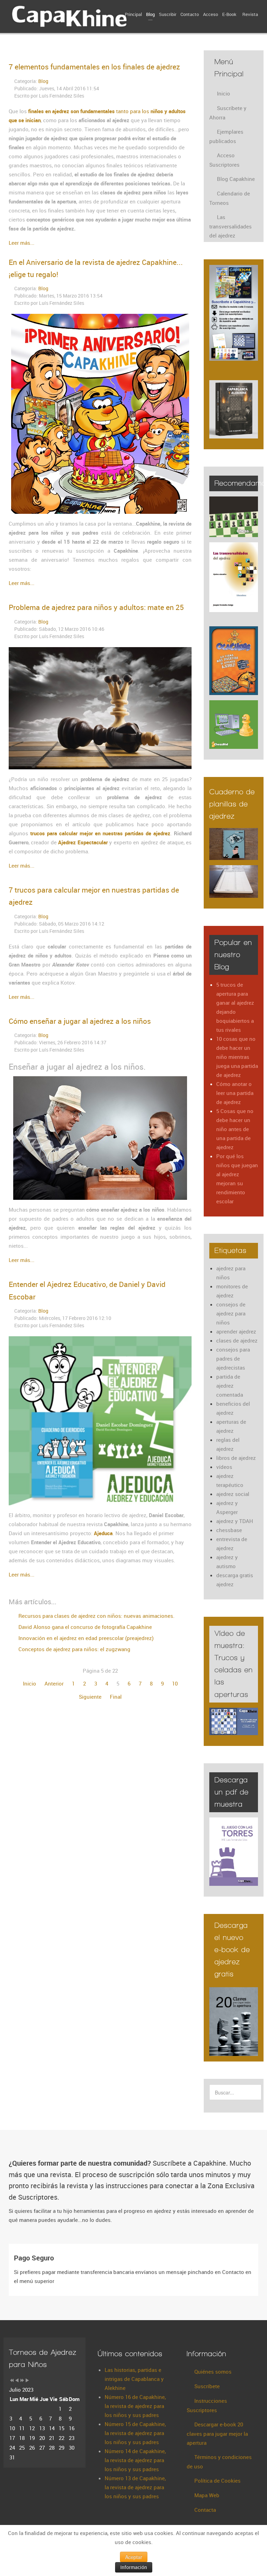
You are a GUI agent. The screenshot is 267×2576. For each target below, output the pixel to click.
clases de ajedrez (237, 1340)
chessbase (229, 1530)
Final (116, 1697)
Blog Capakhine (236, 179)
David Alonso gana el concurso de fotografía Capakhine (84, 1627)
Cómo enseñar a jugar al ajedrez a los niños (80, 1021)
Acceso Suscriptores (224, 160)
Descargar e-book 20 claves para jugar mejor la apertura (217, 2433)
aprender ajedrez (236, 1331)
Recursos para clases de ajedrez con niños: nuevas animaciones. (96, 1616)
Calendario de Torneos (230, 198)
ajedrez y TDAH (235, 1521)
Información (134, 2567)
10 (175, 1683)
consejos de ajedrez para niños (231, 1313)
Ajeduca (103, 1533)
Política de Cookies (217, 2481)
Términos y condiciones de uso (219, 2462)
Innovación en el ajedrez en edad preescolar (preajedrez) (85, 1638)
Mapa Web (207, 2495)
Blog (43, 81)
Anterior (54, 1683)
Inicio (30, 1683)
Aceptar (134, 2557)
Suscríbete (207, 2386)
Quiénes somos (213, 2372)
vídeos (224, 1467)
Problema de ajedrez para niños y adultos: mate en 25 (96, 607)
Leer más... (22, 243)
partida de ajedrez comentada (230, 1386)
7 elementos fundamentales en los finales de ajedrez (94, 67)
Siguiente (90, 1697)
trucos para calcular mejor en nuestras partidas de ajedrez (99, 833)
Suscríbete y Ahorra (228, 113)
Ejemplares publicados (226, 136)
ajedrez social (233, 1494)
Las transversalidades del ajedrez (230, 226)
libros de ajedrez (236, 1458)
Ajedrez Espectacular (83, 842)
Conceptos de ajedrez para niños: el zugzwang (74, 1649)
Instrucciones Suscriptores (207, 2405)
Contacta (205, 2510)
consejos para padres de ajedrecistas (233, 1358)
